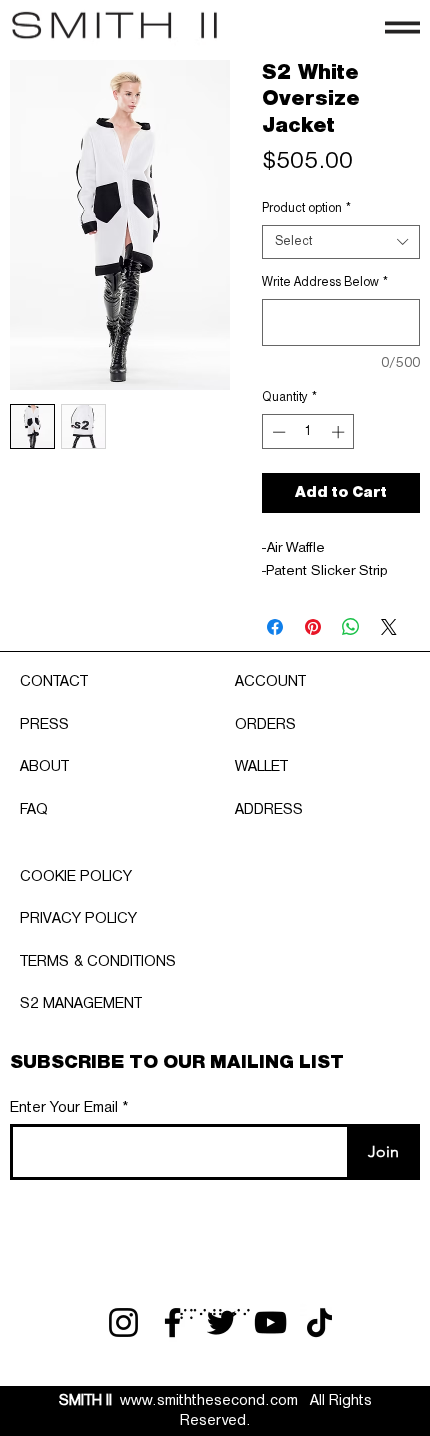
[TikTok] (319, 1322)
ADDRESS (269, 810)
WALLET (261, 767)
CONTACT (54, 682)
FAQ (34, 810)
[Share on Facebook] (275, 627)
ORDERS (265, 725)
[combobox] (341, 242)
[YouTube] (270, 1322)
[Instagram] (123, 1322)
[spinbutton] (308, 432)
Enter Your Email (64, 1108)
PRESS (44, 725)
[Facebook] (172, 1322)
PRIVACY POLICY (78, 919)
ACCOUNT (270, 682)
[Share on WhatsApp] (351, 627)
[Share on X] (389, 627)
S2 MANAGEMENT (81, 1004)
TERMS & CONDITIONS (98, 962)
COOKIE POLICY (76, 877)
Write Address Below (325, 282)
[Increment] (340, 432)
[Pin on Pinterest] (313, 627)
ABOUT (44, 767)
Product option (306, 208)
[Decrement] (277, 432)
